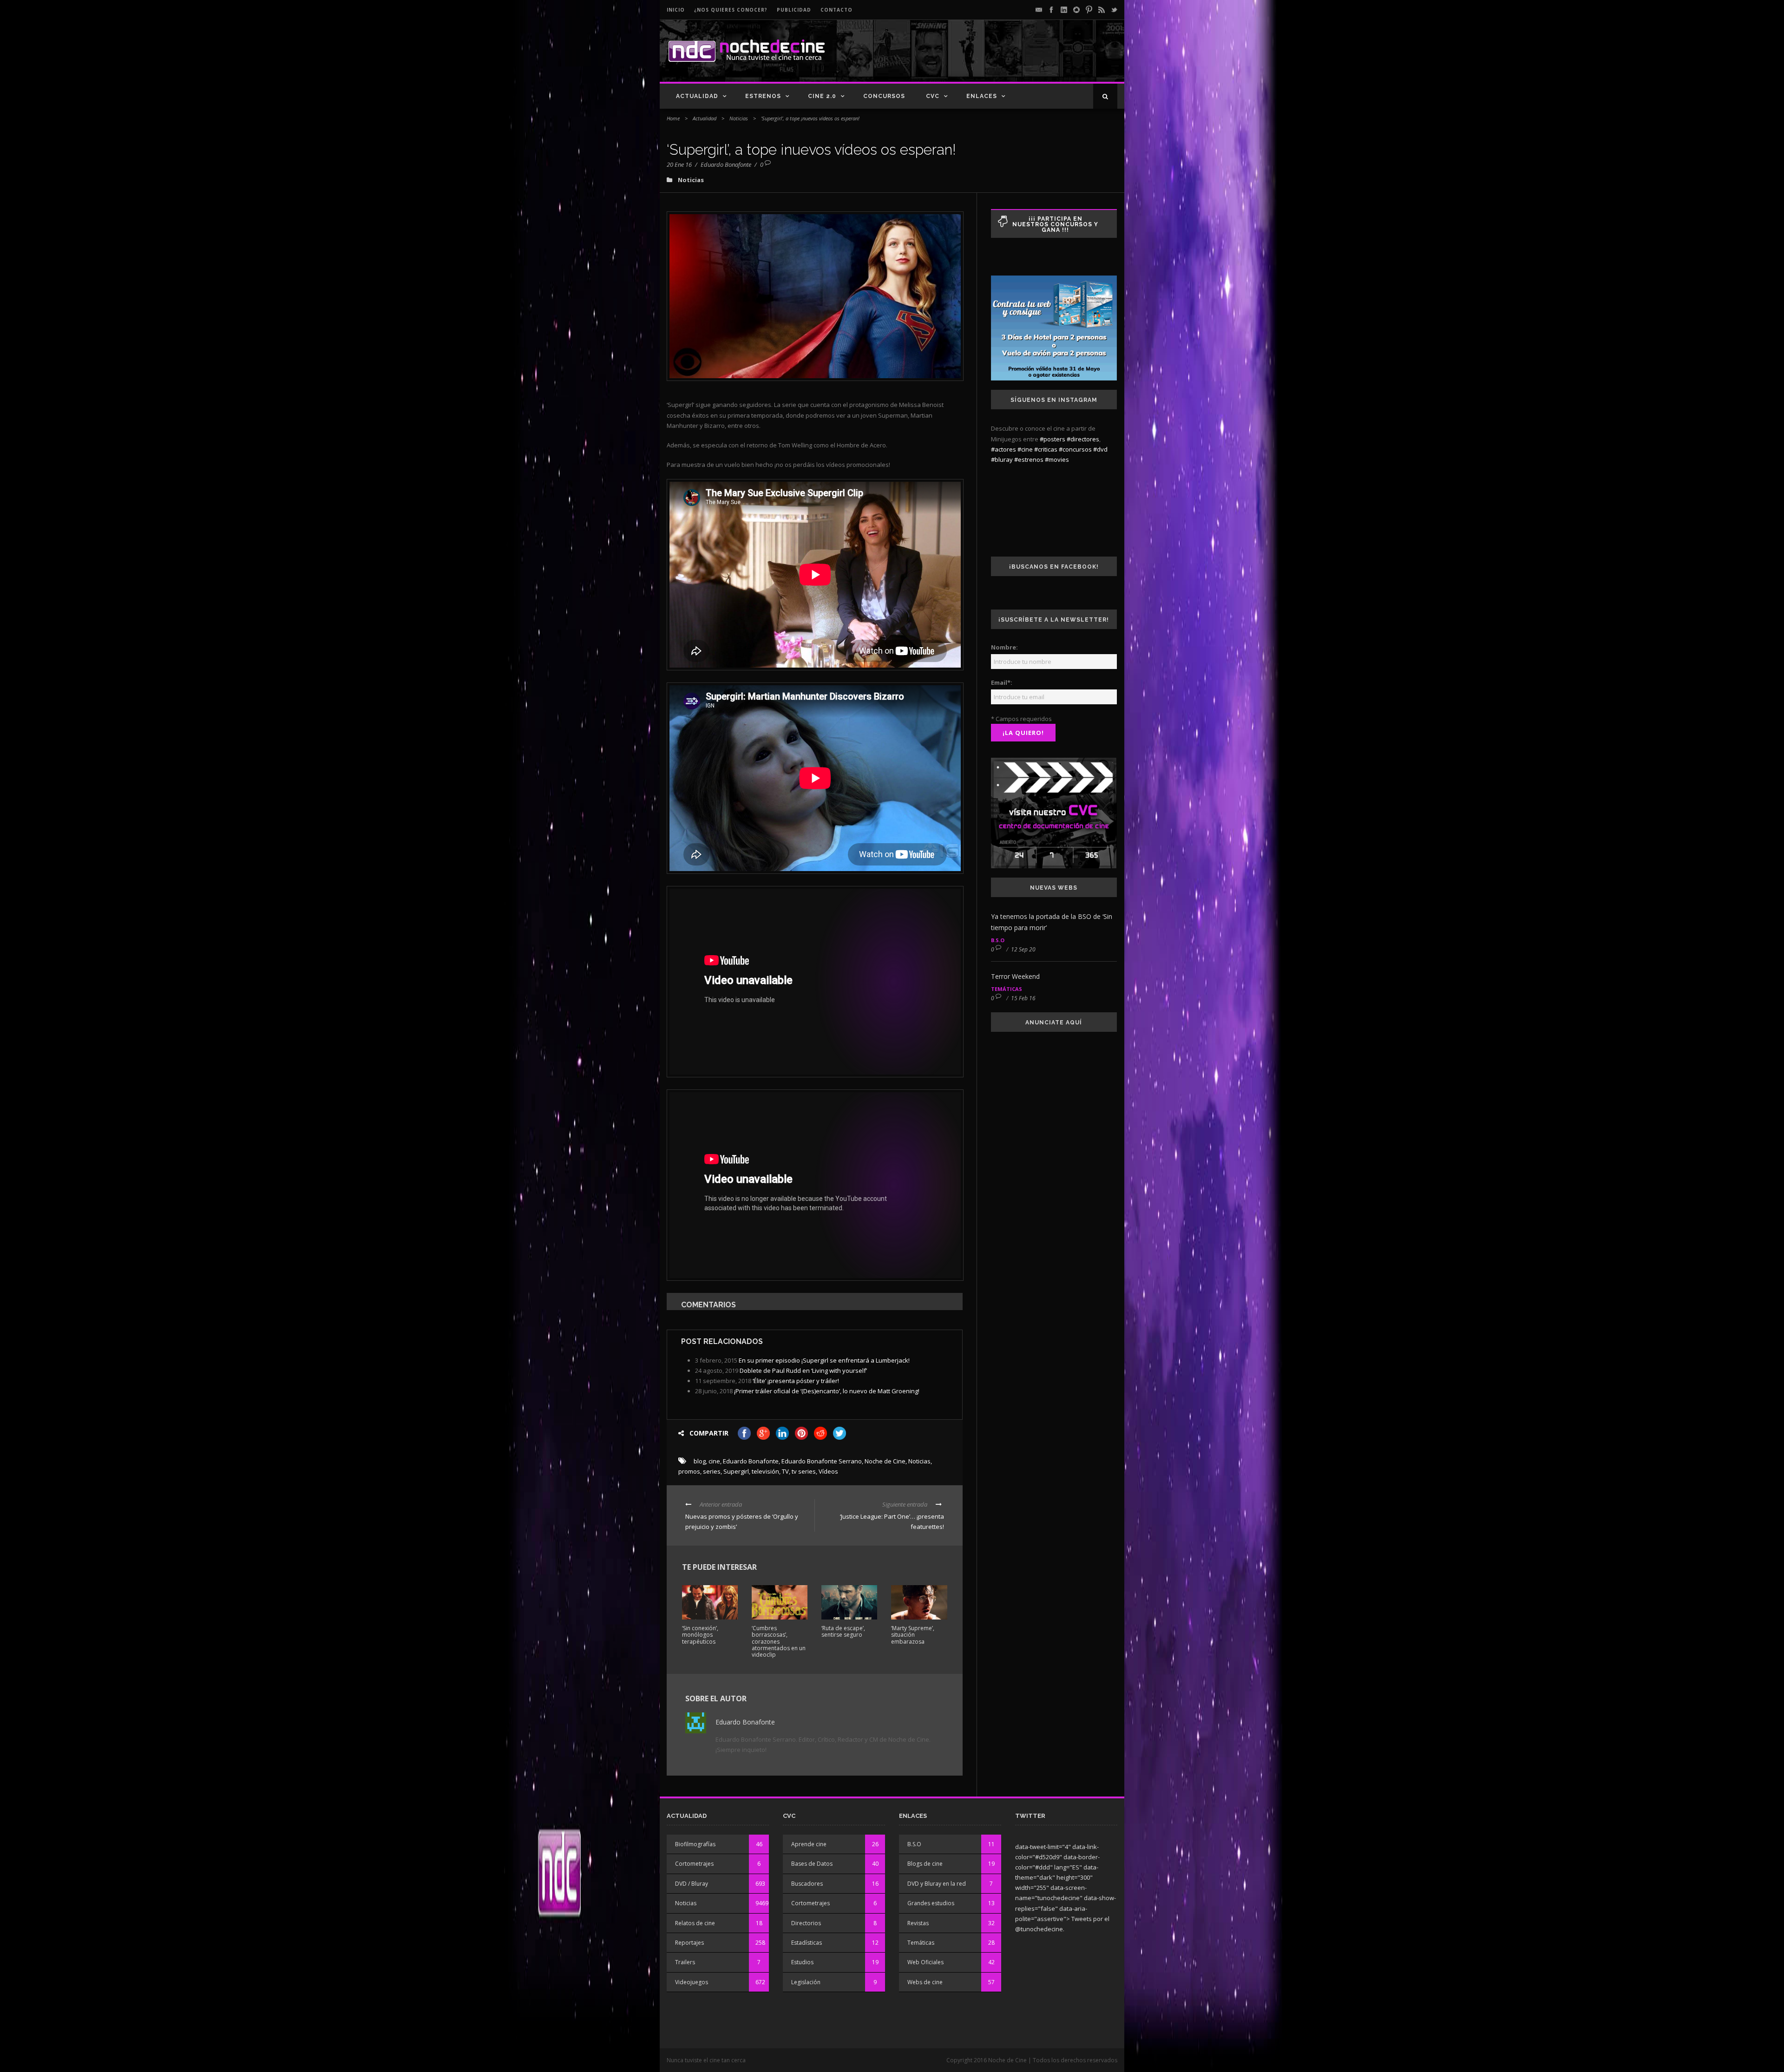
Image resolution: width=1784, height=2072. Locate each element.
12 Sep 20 (1023, 949)
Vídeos (828, 1471)
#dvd (1100, 449)
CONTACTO (836, 10)
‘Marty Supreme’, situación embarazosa (913, 1635)
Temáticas (1007, 989)
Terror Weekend (1015, 976)
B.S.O (998, 940)
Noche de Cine (885, 1461)
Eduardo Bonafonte (726, 164)
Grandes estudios (931, 1903)
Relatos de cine (695, 1923)
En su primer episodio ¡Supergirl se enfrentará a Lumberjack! (824, 1360)
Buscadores (807, 1884)
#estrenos (1029, 459)
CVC (933, 96)
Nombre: (1004, 647)
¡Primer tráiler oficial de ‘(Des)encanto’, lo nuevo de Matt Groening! (827, 1391)
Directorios (806, 1923)
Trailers (685, 1962)
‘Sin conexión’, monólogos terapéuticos (700, 1635)
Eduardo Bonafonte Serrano (822, 1461)
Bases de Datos (812, 1864)
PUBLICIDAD (794, 10)
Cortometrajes (694, 1864)
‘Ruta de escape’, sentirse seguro (843, 1631)
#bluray (1002, 459)
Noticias (739, 118)
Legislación (806, 1982)
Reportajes (689, 1943)
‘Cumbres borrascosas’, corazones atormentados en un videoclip (779, 1642)
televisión (765, 1471)
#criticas (1046, 449)
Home (673, 118)
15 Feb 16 (1023, 998)
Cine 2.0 (822, 96)
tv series (804, 1471)
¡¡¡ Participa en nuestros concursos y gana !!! (1055, 224)
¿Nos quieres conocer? (731, 10)
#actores (1003, 449)
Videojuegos (692, 1982)
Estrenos (763, 96)
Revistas (918, 1923)
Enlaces (982, 96)
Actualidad (697, 96)
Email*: (1002, 682)
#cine (1025, 449)
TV (785, 1471)
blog (700, 1461)
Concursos (884, 96)
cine (714, 1461)
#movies (1057, 459)
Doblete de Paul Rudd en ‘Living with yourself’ (803, 1370)
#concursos (1075, 449)
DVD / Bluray (692, 1884)
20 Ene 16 (679, 164)
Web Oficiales (925, 1962)
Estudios (802, 1962)
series (712, 1471)
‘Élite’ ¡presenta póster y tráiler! (796, 1381)
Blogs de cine (925, 1864)
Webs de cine (925, 1982)
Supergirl (736, 1471)
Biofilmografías (695, 1844)
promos (689, 1471)
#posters (1053, 439)
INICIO (676, 10)
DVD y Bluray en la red (937, 1884)
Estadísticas (807, 1943)
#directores (1083, 439)
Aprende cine (809, 1844)
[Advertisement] (1009, 59)
